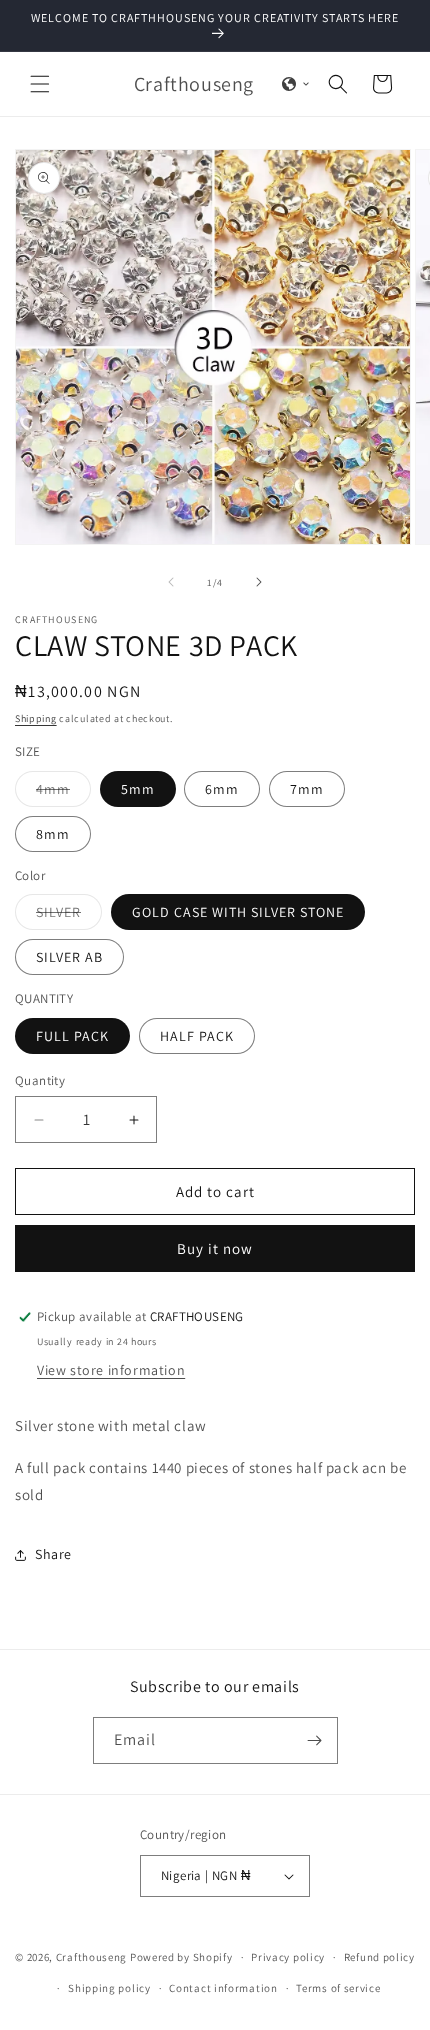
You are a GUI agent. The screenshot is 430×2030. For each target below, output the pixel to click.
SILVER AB (69, 957)
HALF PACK (197, 1036)
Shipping (36, 718)
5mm (138, 789)
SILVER (69, 916)
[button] (40, 84)
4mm (63, 793)
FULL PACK (72, 1036)
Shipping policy (109, 1988)
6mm (222, 789)
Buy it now (215, 1248)
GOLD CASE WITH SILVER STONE (238, 912)
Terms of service (338, 1988)
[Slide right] (259, 582)
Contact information (223, 1988)
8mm (53, 834)
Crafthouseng (91, 1957)
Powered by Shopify (181, 1957)
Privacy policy (288, 1957)
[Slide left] (171, 582)
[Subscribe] (315, 1740)
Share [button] (53, 1554)
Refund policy (379, 1957)
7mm (307, 789)
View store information (111, 1370)
